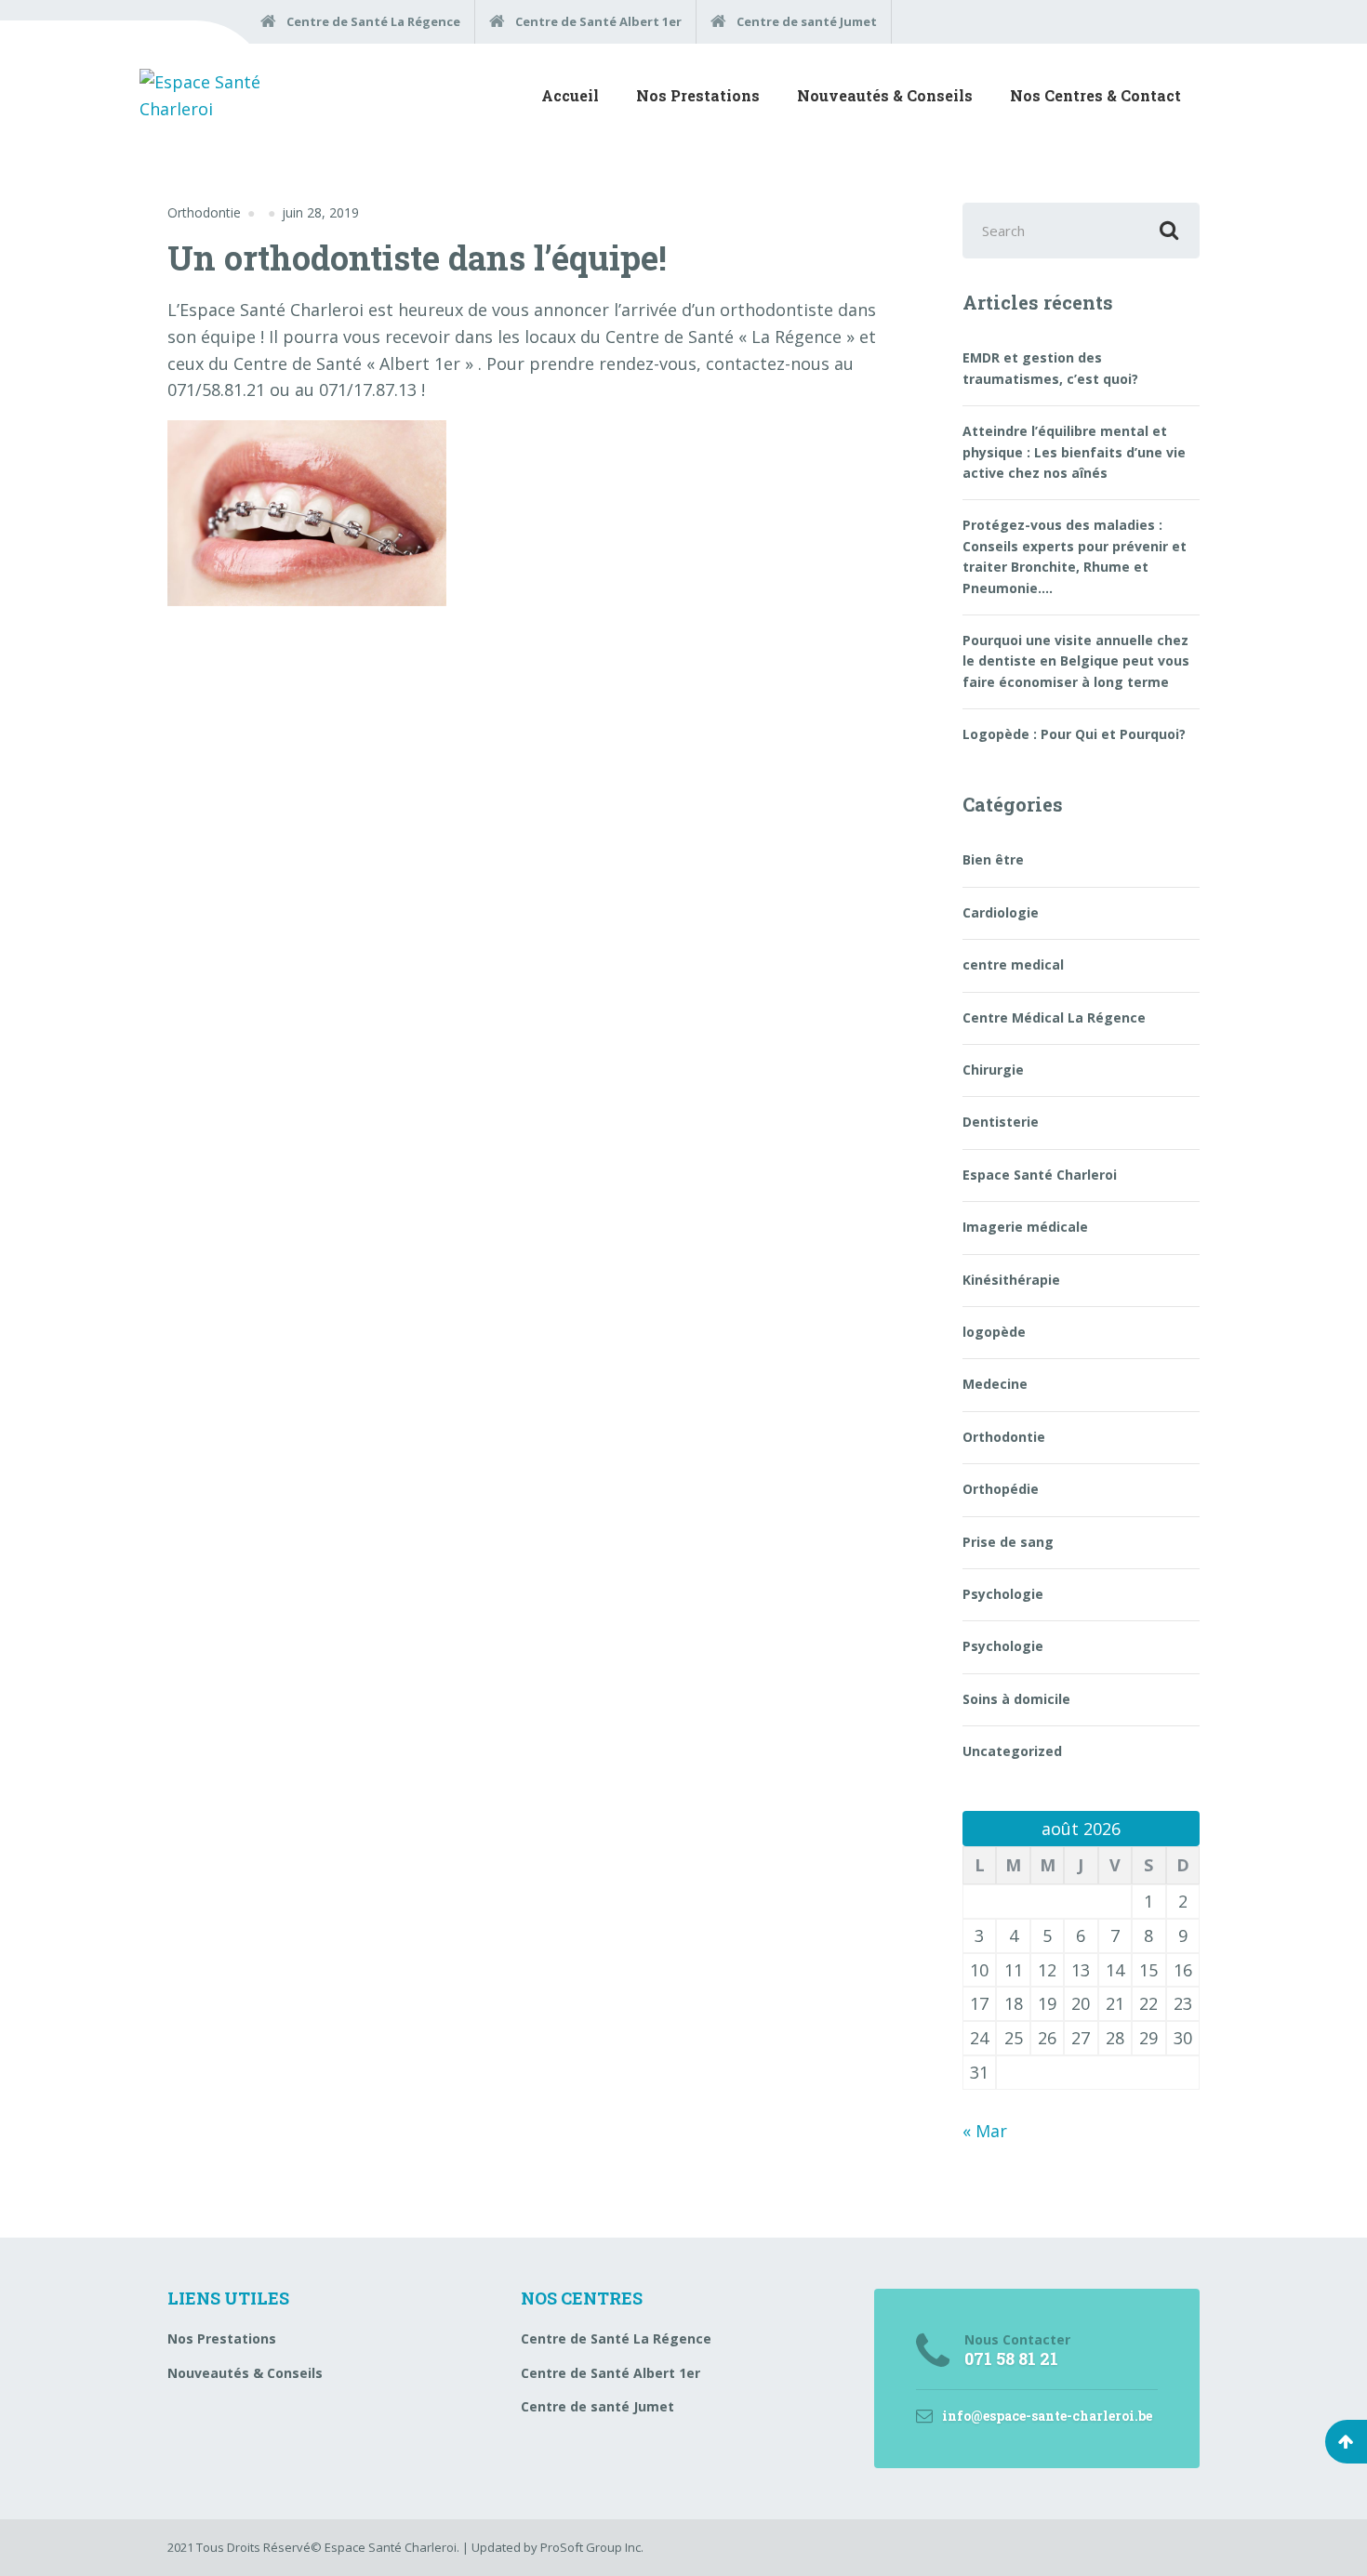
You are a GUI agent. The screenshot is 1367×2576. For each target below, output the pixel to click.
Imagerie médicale (1025, 1227)
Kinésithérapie (1011, 1280)
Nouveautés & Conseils (885, 95)
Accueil (570, 95)
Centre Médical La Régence (1054, 1017)
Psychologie (1003, 1594)
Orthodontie (204, 212)
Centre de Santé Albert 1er (611, 2373)
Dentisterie (1001, 1122)
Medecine (995, 1384)
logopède (994, 1332)
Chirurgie (993, 1070)
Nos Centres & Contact (1095, 95)
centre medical (1013, 964)
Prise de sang (1008, 1542)
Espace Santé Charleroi (1040, 1175)
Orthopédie (1001, 1489)
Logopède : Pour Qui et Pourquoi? (1074, 734)
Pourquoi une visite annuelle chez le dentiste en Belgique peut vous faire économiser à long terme (1076, 661)
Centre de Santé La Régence (616, 2338)
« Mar (985, 2131)
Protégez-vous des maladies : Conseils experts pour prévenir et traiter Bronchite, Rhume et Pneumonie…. (1075, 556)
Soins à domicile (1016, 1699)
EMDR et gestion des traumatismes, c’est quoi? (1050, 368)
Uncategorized (1012, 1751)
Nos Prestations (698, 95)
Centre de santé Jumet (597, 2406)
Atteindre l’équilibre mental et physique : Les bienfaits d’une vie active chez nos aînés (1074, 452)
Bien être (993, 859)
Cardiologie (1001, 912)
